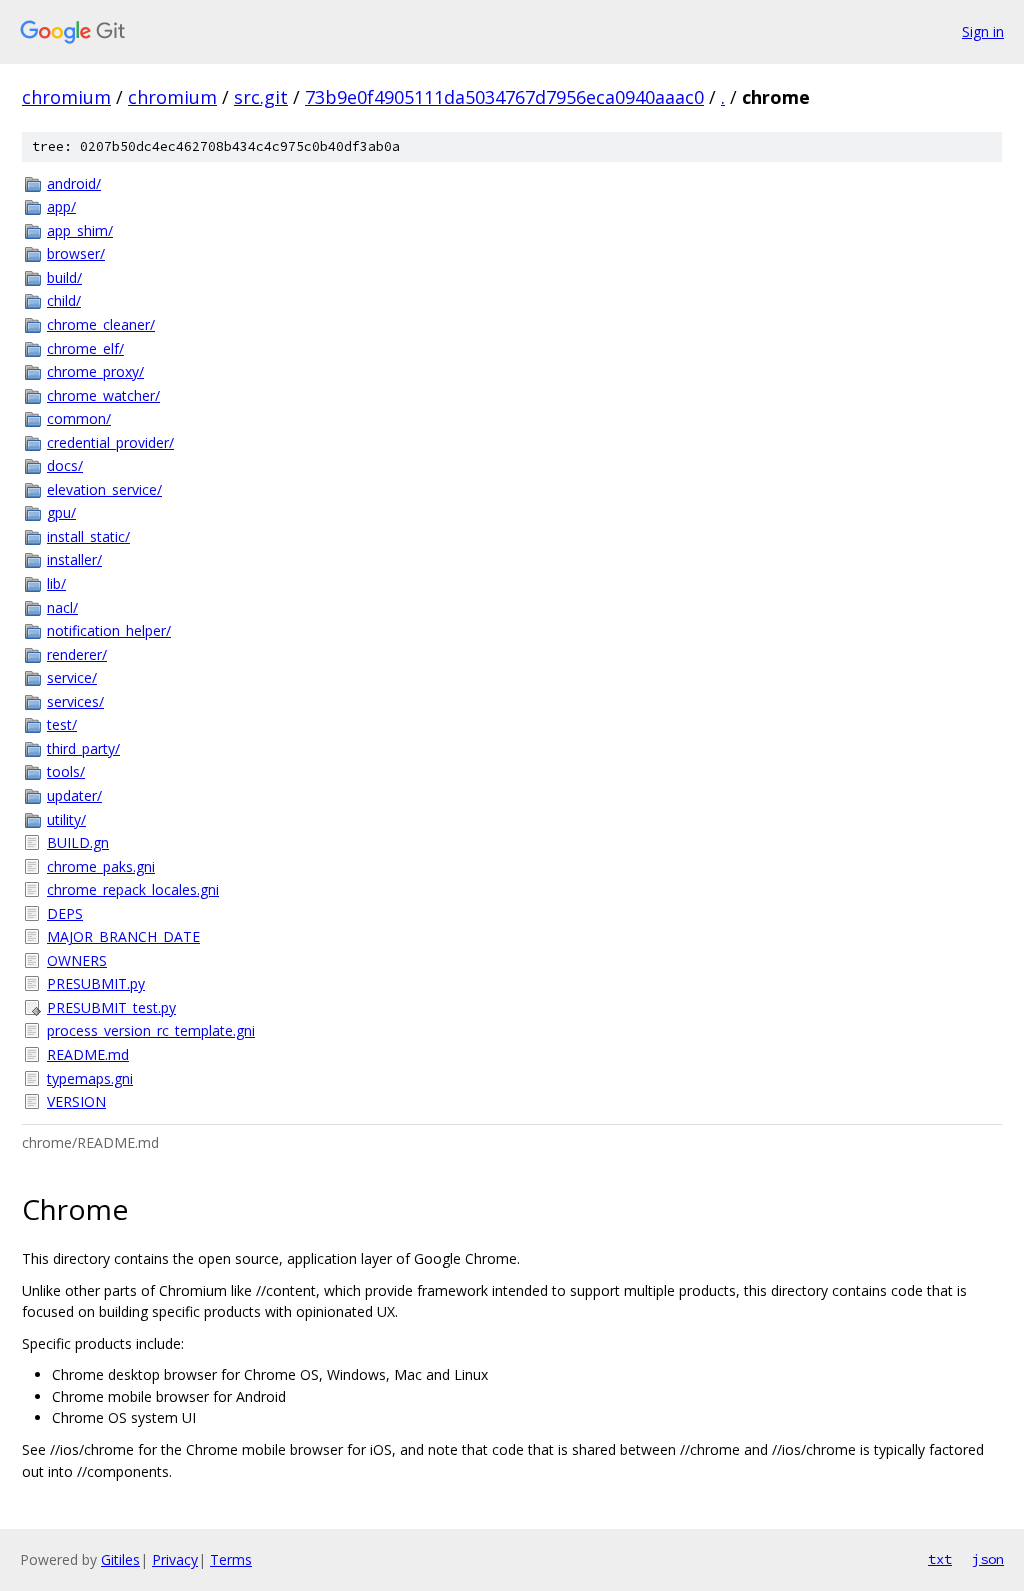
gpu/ (61, 512)
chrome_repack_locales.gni (133, 889)
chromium (66, 97)
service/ (72, 677)
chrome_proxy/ (95, 371)
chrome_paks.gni (101, 866)
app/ (61, 206)
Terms (231, 1559)
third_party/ (83, 748)
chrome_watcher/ (103, 395)
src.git (261, 97)
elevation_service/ (104, 489)
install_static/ (88, 536)
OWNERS (77, 960)
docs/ (65, 465)
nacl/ (62, 607)
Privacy (175, 1559)
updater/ (74, 795)
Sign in (983, 31)
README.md (88, 1054)
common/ (79, 418)
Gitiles (120, 1559)
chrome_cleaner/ (101, 324)
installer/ (74, 559)
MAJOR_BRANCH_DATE (123, 936)
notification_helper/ (109, 630)
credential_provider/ (110, 442)
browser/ (76, 253)
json (988, 1559)
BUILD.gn (78, 842)
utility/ (66, 819)
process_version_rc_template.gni (151, 1030)
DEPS (65, 913)
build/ (64, 277)
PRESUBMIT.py (96, 983)
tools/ (66, 771)
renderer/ (77, 654)
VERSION (76, 1101)
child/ (64, 300)
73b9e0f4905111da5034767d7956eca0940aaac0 (504, 97)
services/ (75, 701)
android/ (74, 183)
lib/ (56, 583)
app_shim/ (80, 230)
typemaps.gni (90, 1078)
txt (940, 1559)
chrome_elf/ (85, 348)
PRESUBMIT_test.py (111, 1007)
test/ (62, 724)
